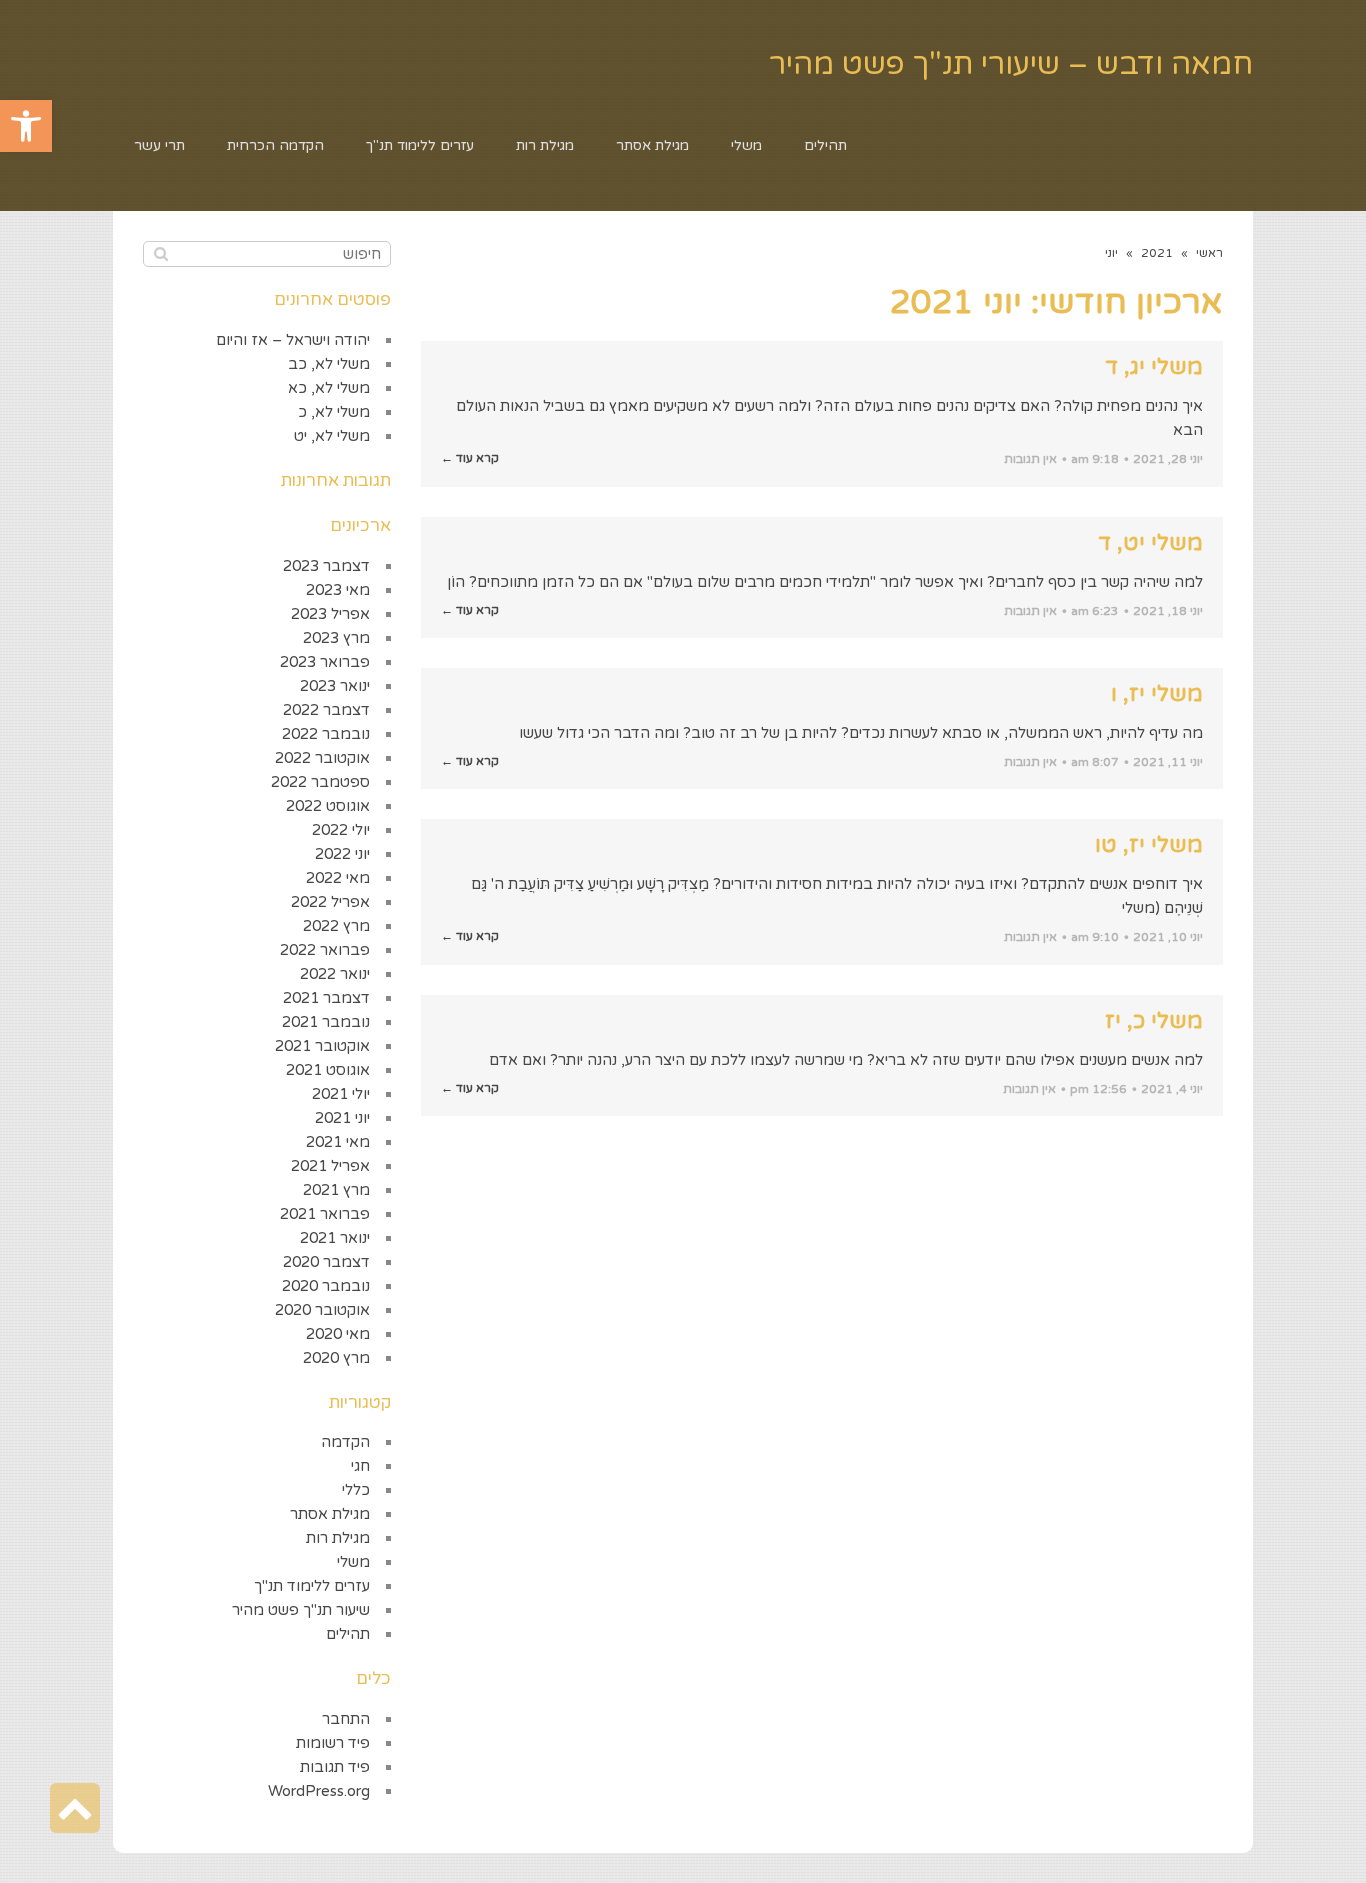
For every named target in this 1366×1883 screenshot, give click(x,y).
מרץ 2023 (336, 638)
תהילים (348, 1634)
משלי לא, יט (332, 436)
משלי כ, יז (1154, 1021)
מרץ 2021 (336, 1190)
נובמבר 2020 (326, 1286)
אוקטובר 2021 (322, 1046)
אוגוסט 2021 (328, 1070)
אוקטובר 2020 (322, 1310)
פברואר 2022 (325, 950)
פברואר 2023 (325, 662)
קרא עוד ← (470, 458)
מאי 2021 (338, 1142)
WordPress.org (319, 1791)
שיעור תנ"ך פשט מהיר (301, 1610)
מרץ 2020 (336, 1358)
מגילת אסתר (330, 1514)
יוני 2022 (342, 854)
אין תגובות (1030, 459)
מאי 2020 (338, 1334)
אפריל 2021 (330, 1166)
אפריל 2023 (330, 614)
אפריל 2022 (330, 902)
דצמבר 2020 (326, 1262)
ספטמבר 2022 (320, 782)
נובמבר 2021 (326, 1022)
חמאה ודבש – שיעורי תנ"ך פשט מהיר (1011, 64)
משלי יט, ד (1150, 543)
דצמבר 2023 (326, 566)
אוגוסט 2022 (328, 806)
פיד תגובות (335, 1767)
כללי (356, 1490)
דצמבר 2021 (326, 998)
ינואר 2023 (335, 686)
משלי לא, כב (329, 364)
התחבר (346, 1719)
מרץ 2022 (336, 926)
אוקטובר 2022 (322, 758)
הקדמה (345, 1442)
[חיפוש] (160, 254)
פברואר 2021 (325, 1214)
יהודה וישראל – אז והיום (293, 340)
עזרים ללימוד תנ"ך (312, 1586)
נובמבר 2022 (326, 734)
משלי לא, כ (334, 412)
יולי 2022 (341, 830)
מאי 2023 (338, 590)
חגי (360, 1466)
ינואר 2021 (335, 1238)
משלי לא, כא (329, 388)
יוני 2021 (342, 1118)
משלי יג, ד (1154, 367)
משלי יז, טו (1149, 845)
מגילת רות (338, 1538)
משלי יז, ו (1157, 694)
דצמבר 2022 (326, 710)
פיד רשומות (333, 1743)
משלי (353, 1562)
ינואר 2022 (335, 974)
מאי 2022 (338, 878)
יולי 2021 (341, 1094)
